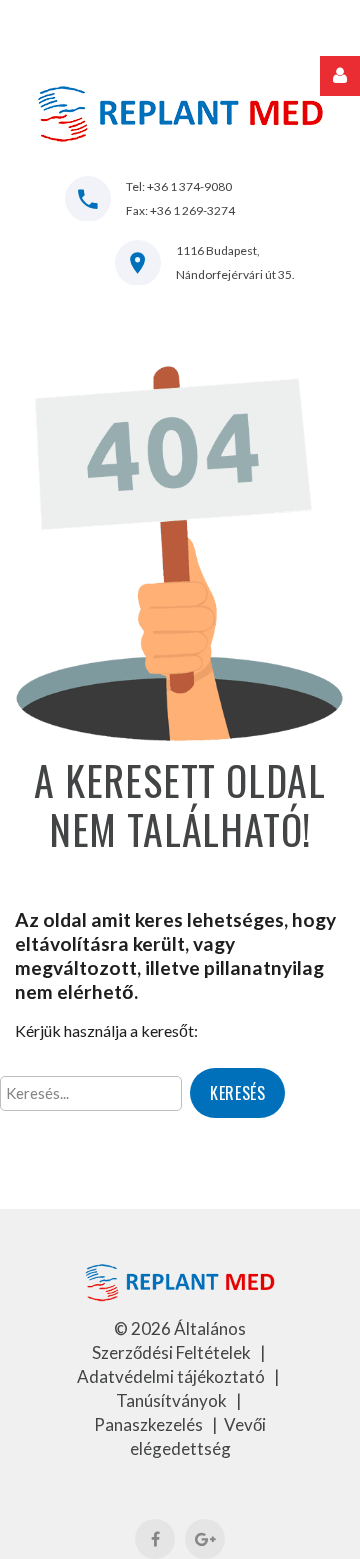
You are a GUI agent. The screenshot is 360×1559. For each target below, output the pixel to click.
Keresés (237, 1093)
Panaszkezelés (150, 1424)
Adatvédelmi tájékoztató (172, 1376)
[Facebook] (155, 1539)
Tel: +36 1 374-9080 (179, 186)
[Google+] (205, 1539)
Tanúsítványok (173, 1400)
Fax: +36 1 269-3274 (180, 210)
